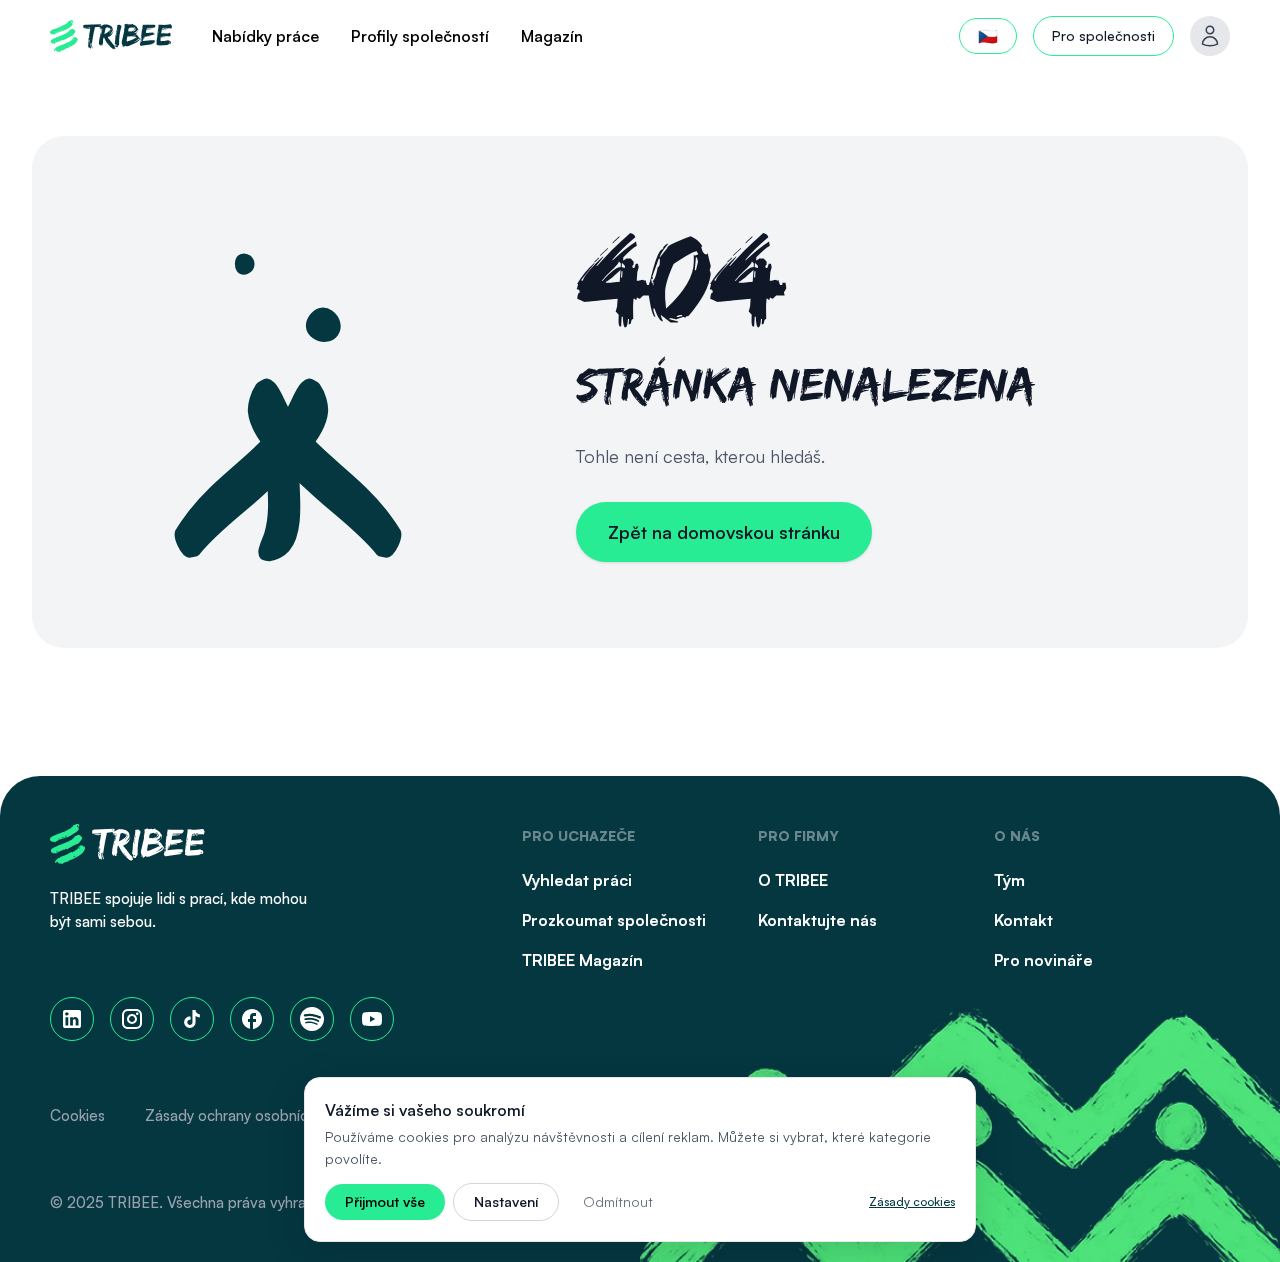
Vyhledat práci (577, 880)
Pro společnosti (1103, 35)
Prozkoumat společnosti (614, 920)
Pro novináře (1043, 960)
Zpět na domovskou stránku (724, 532)
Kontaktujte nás (817, 920)
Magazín (552, 36)
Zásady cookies (912, 1201)
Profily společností (420, 36)
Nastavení (506, 1201)
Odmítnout (618, 1201)
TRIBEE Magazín (582, 960)
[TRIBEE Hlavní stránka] (111, 36)
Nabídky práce (265, 36)
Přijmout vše (385, 1201)
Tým (1009, 880)
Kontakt (1023, 920)
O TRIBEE (793, 880)
